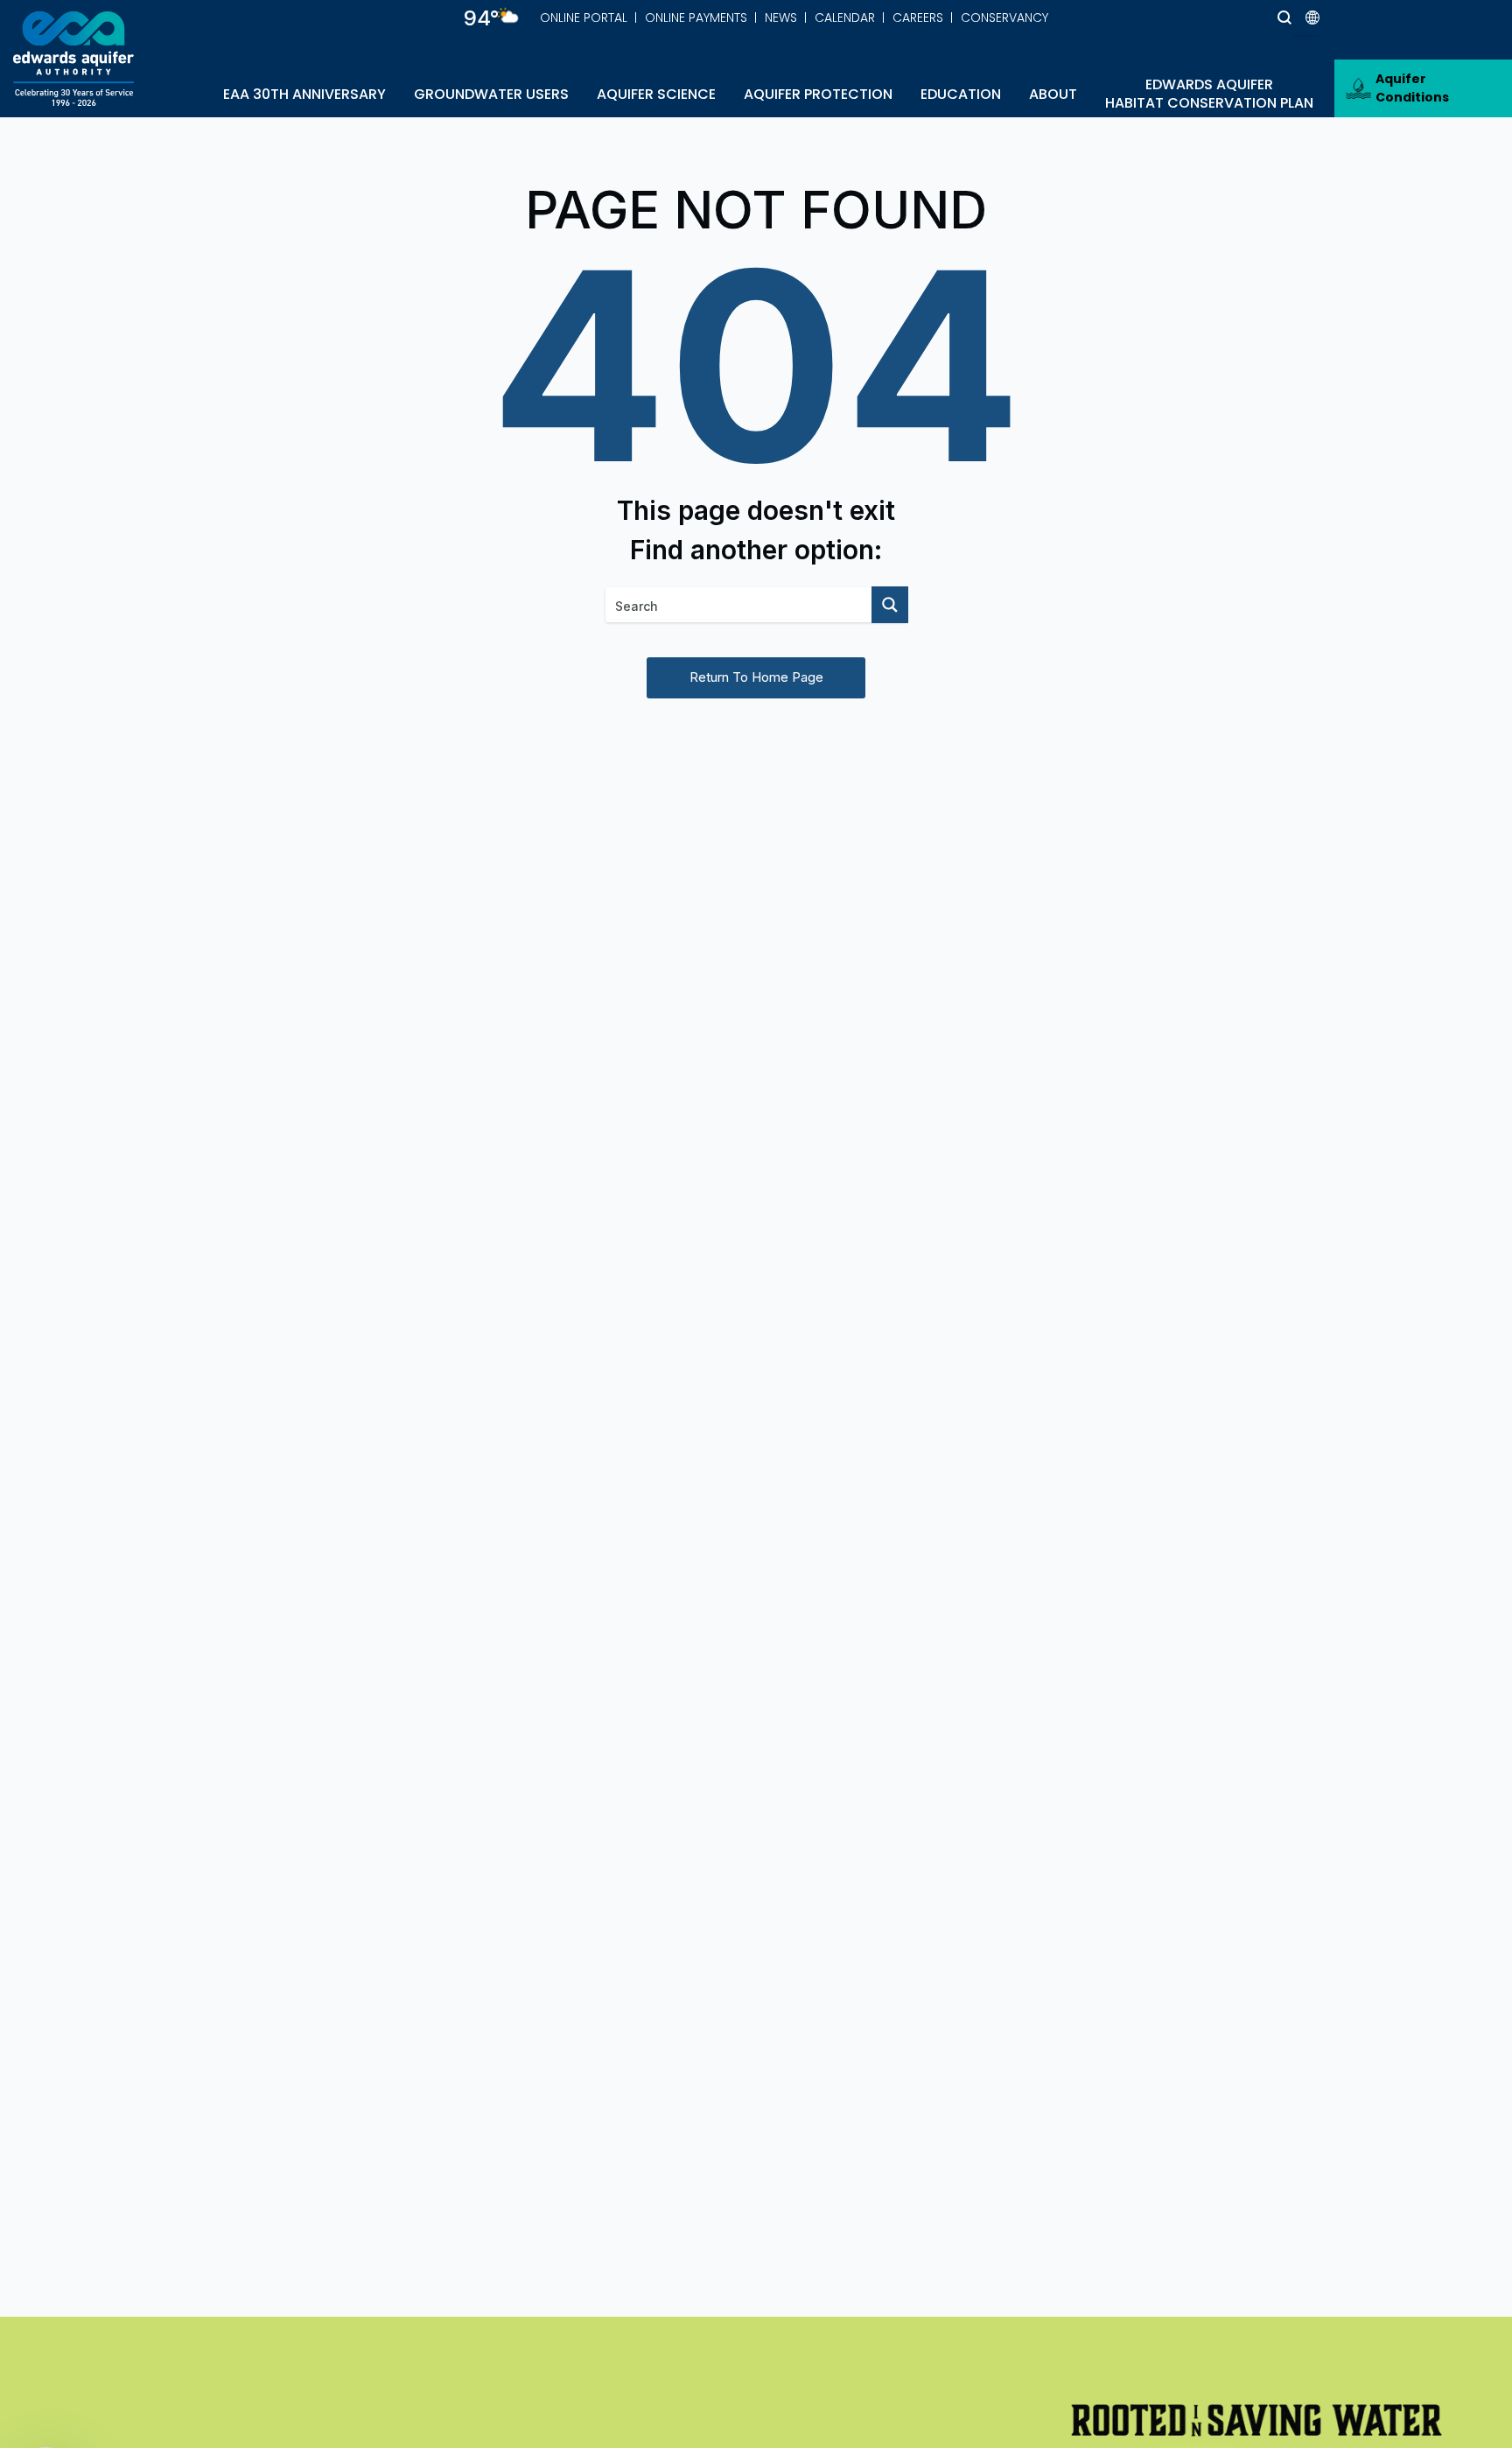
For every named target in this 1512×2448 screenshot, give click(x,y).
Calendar (845, 18)
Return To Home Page (756, 677)
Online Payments (696, 18)
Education (961, 94)
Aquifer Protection (818, 94)
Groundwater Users (491, 94)
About (1053, 94)
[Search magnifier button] (1252, 18)
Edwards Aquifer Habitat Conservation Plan (1209, 94)
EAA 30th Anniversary (304, 94)
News (781, 18)
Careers (918, 18)
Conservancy (1004, 18)
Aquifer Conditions (1412, 88)
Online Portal (584, 18)
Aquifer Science (656, 94)
